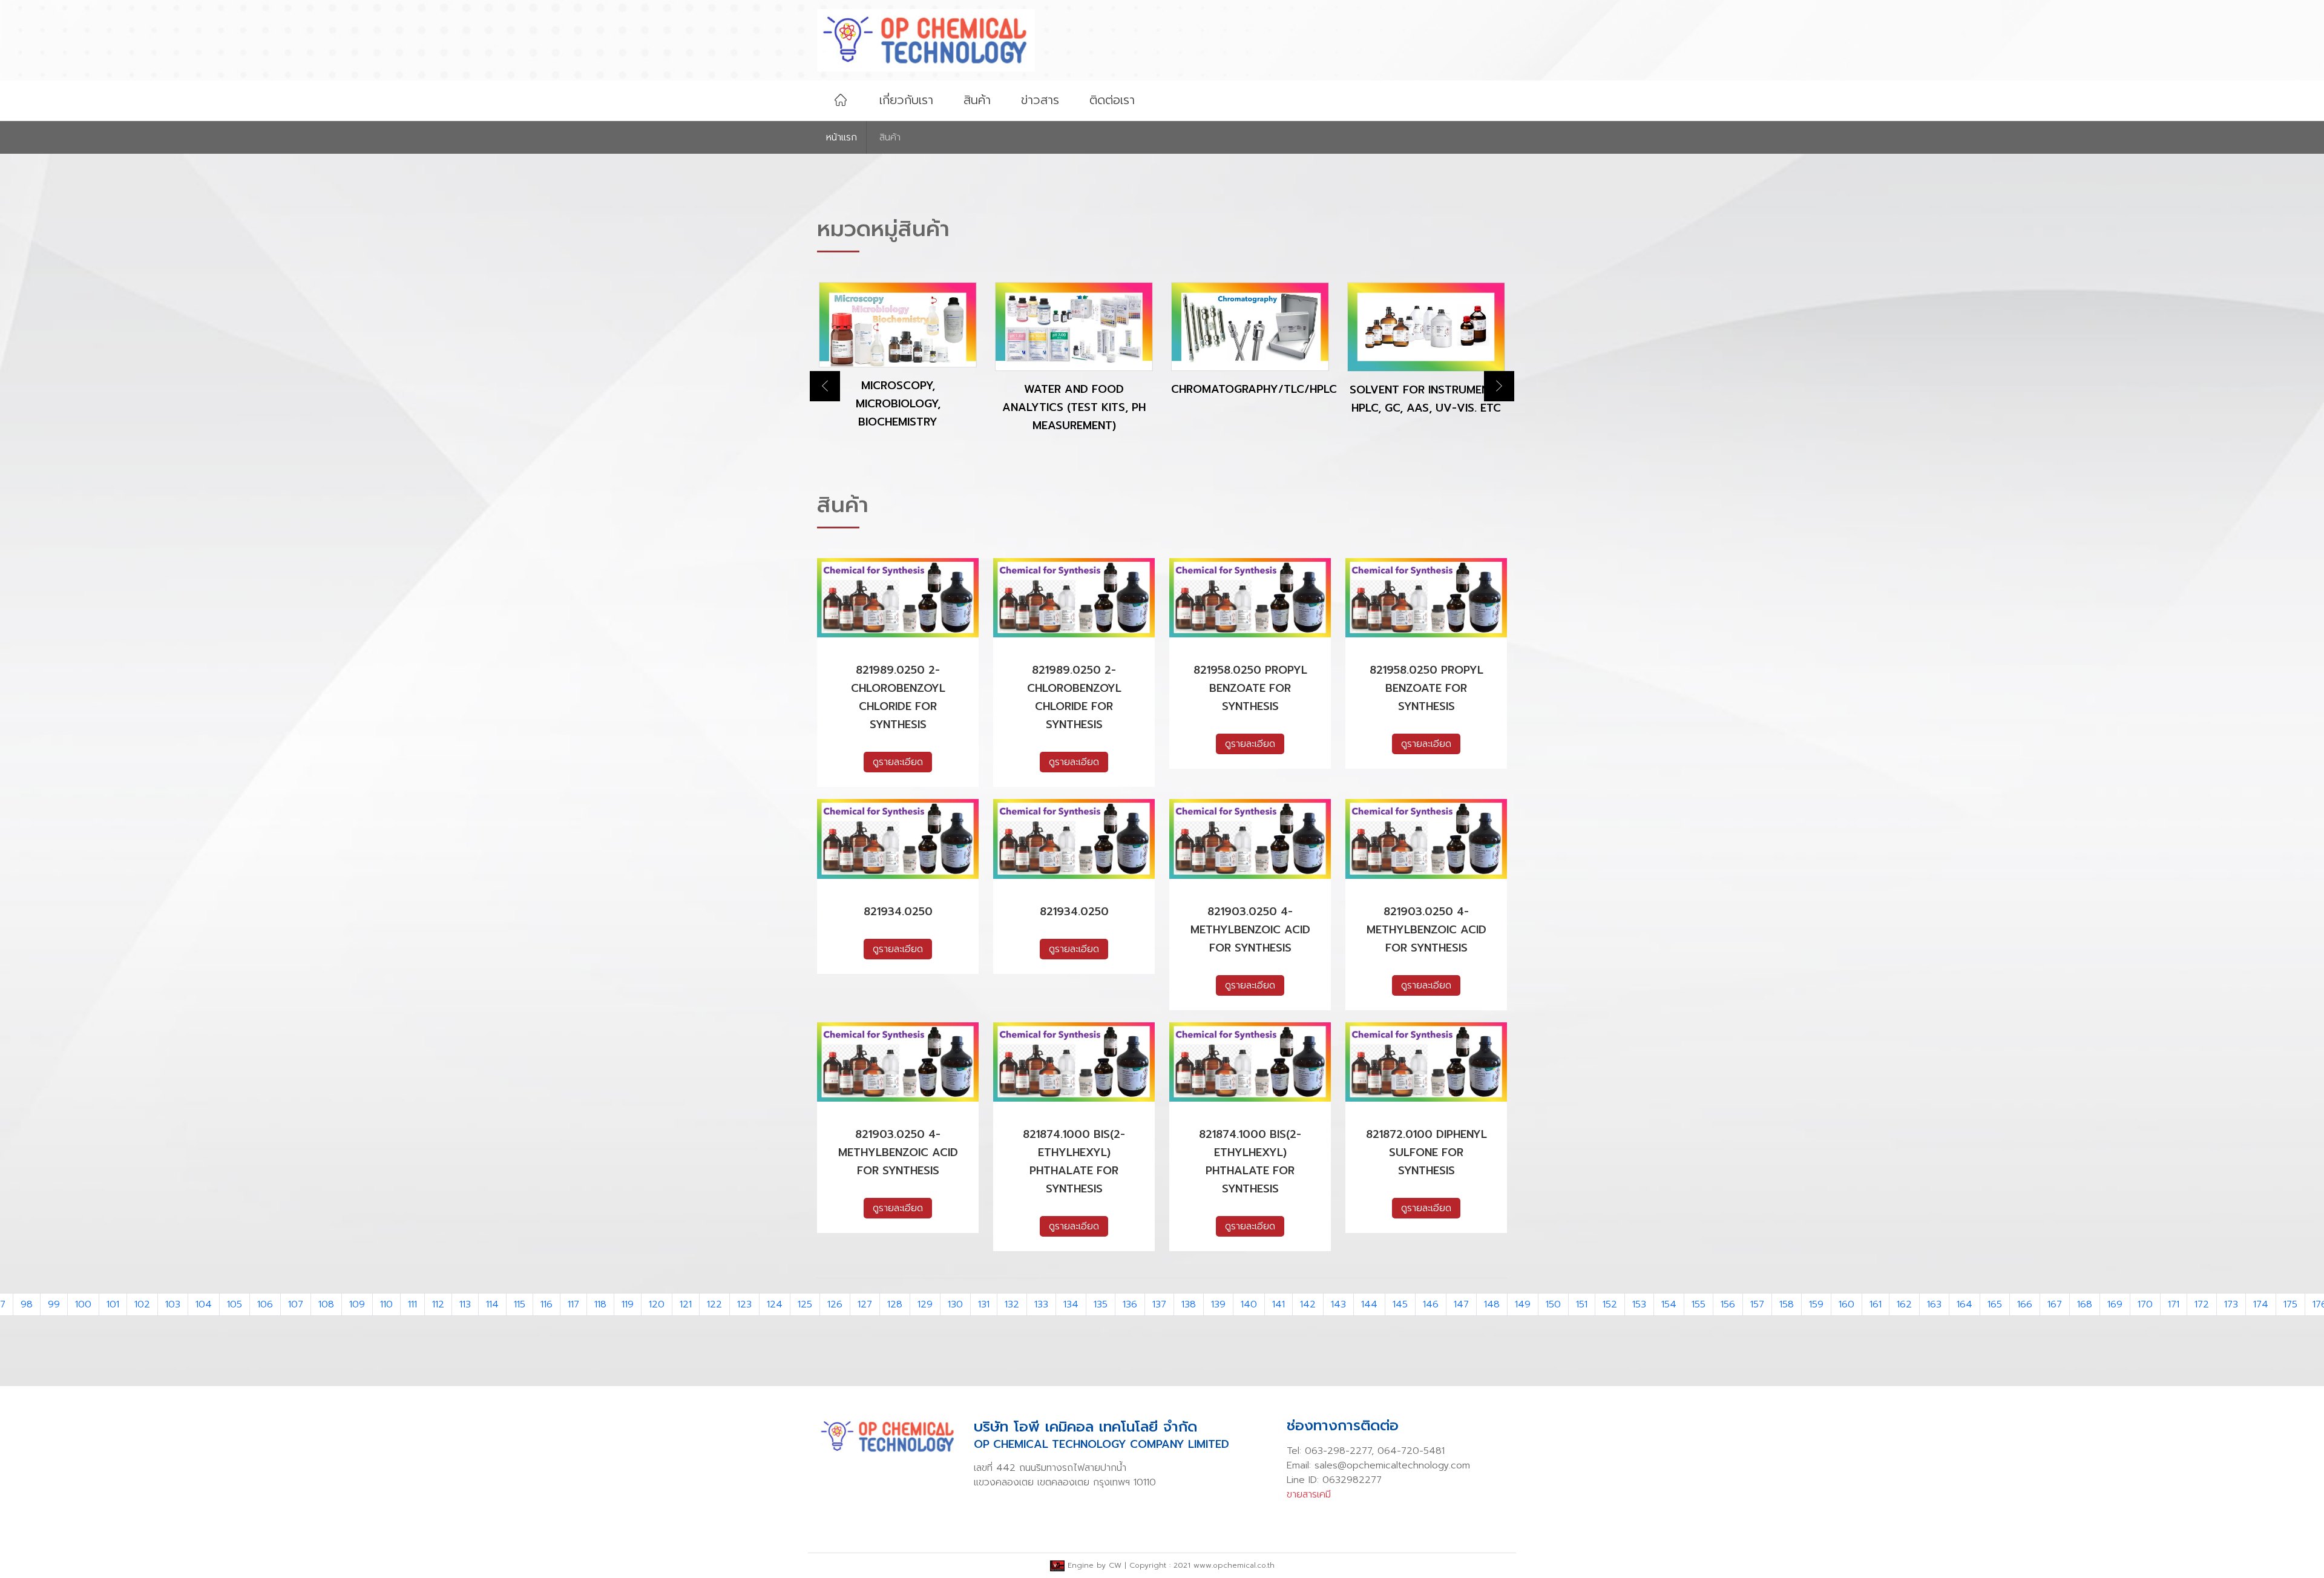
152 (1610, 1304)
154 (1669, 1304)
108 (326, 1304)
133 (1041, 1304)
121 (686, 1304)
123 (744, 1304)
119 (628, 1304)
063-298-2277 (1338, 1451)
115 (520, 1304)
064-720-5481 (1411, 1451)
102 (142, 1304)
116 (547, 1304)
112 (438, 1304)
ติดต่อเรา (1112, 100)
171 (2174, 1304)
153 (1639, 1304)
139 (1218, 1304)
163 (1934, 1304)
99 (54, 1304)
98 (27, 1304)
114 (492, 1304)
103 (173, 1304)
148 (1492, 1304)
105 (235, 1304)
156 (1728, 1304)
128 (895, 1304)
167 (2055, 1304)
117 (573, 1304)
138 (1189, 1304)
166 (2025, 1304)
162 (1904, 1304)
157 (1757, 1304)
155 (1699, 1304)
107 (296, 1304)
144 (1369, 1304)
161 (1876, 1304)
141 (1279, 1304)
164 (1965, 1304)
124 (775, 1304)
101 (113, 1304)
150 (1553, 1304)
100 (83, 1304)
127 (865, 1304)
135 (1101, 1304)
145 (1400, 1304)
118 (600, 1304)
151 (1582, 1304)
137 (1159, 1304)
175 (2290, 1304)
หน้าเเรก (842, 137)
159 (1816, 1304)
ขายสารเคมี (1309, 1494)
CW (1115, 1565)
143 (1338, 1304)
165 (1995, 1304)
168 (2085, 1304)
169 (2115, 1304)
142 (1308, 1304)
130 (955, 1304)
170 (2145, 1304)
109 (357, 1304)
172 (2202, 1304)
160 (1846, 1304)
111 (412, 1304)
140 (1249, 1304)
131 (984, 1304)
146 (1431, 1304)
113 (465, 1304)
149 (1523, 1304)
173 (2231, 1304)
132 (1012, 1304)
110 (386, 1304)
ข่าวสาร (1040, 100)
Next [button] (1499, 386)
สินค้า (977, 100)
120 (657, 1304)
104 (204, 1304)
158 (1787, 1304)
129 (925, 1304)
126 (835, 1304)
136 (1130, 1304)
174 (2261, 1304)
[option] (898, 368)
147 (1461, 1304)
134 (1071, 1304)
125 (805, 1304)
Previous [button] (825, 386)
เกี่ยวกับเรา (906, 100)
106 (265, 1304)
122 (714, 1304)
